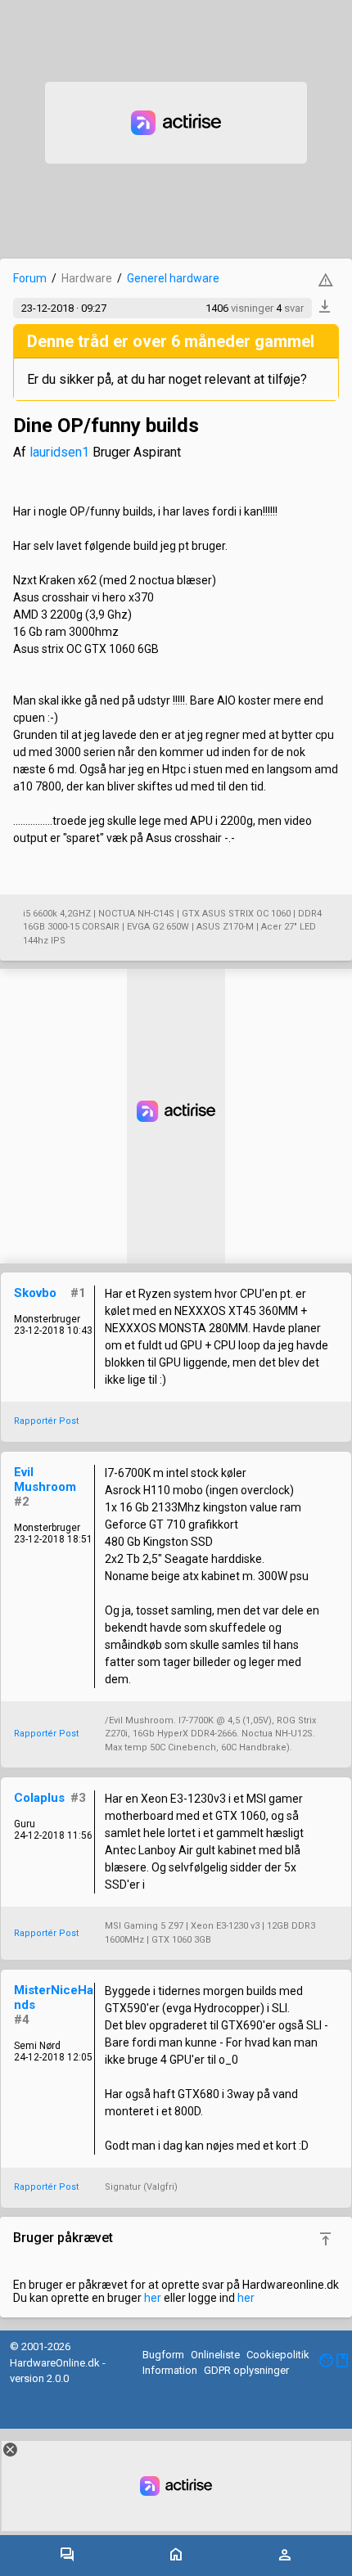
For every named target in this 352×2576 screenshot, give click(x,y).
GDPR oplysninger (246, 2370)
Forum (30, 278)
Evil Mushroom (45, 1479)
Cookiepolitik (278, 2355)
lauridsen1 (59, 452)
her (153, 2298)
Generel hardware (173, 278)
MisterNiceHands (54, 1997)
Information (170, 2370)
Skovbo (35, 1293)
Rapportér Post (46, 1421)
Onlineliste (215, 2355)
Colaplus (39, 1798)
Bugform (163, 2355)
